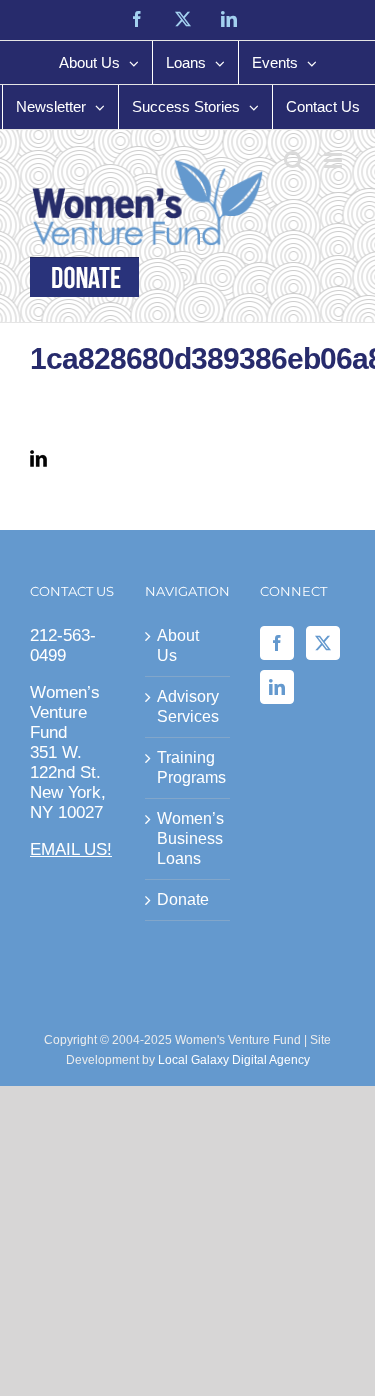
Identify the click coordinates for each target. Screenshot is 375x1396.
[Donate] (84, 277)
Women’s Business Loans (188, 838)
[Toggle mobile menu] (334, 160)
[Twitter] (323, 643)
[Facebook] (277, 643)
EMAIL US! (71, 849)
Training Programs (188, 767)
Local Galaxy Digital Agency (234, 1060)
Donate (183, 899)
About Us (178, 645)
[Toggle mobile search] (294, 160)
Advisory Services (188, 706)
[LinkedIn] (277, 687)
